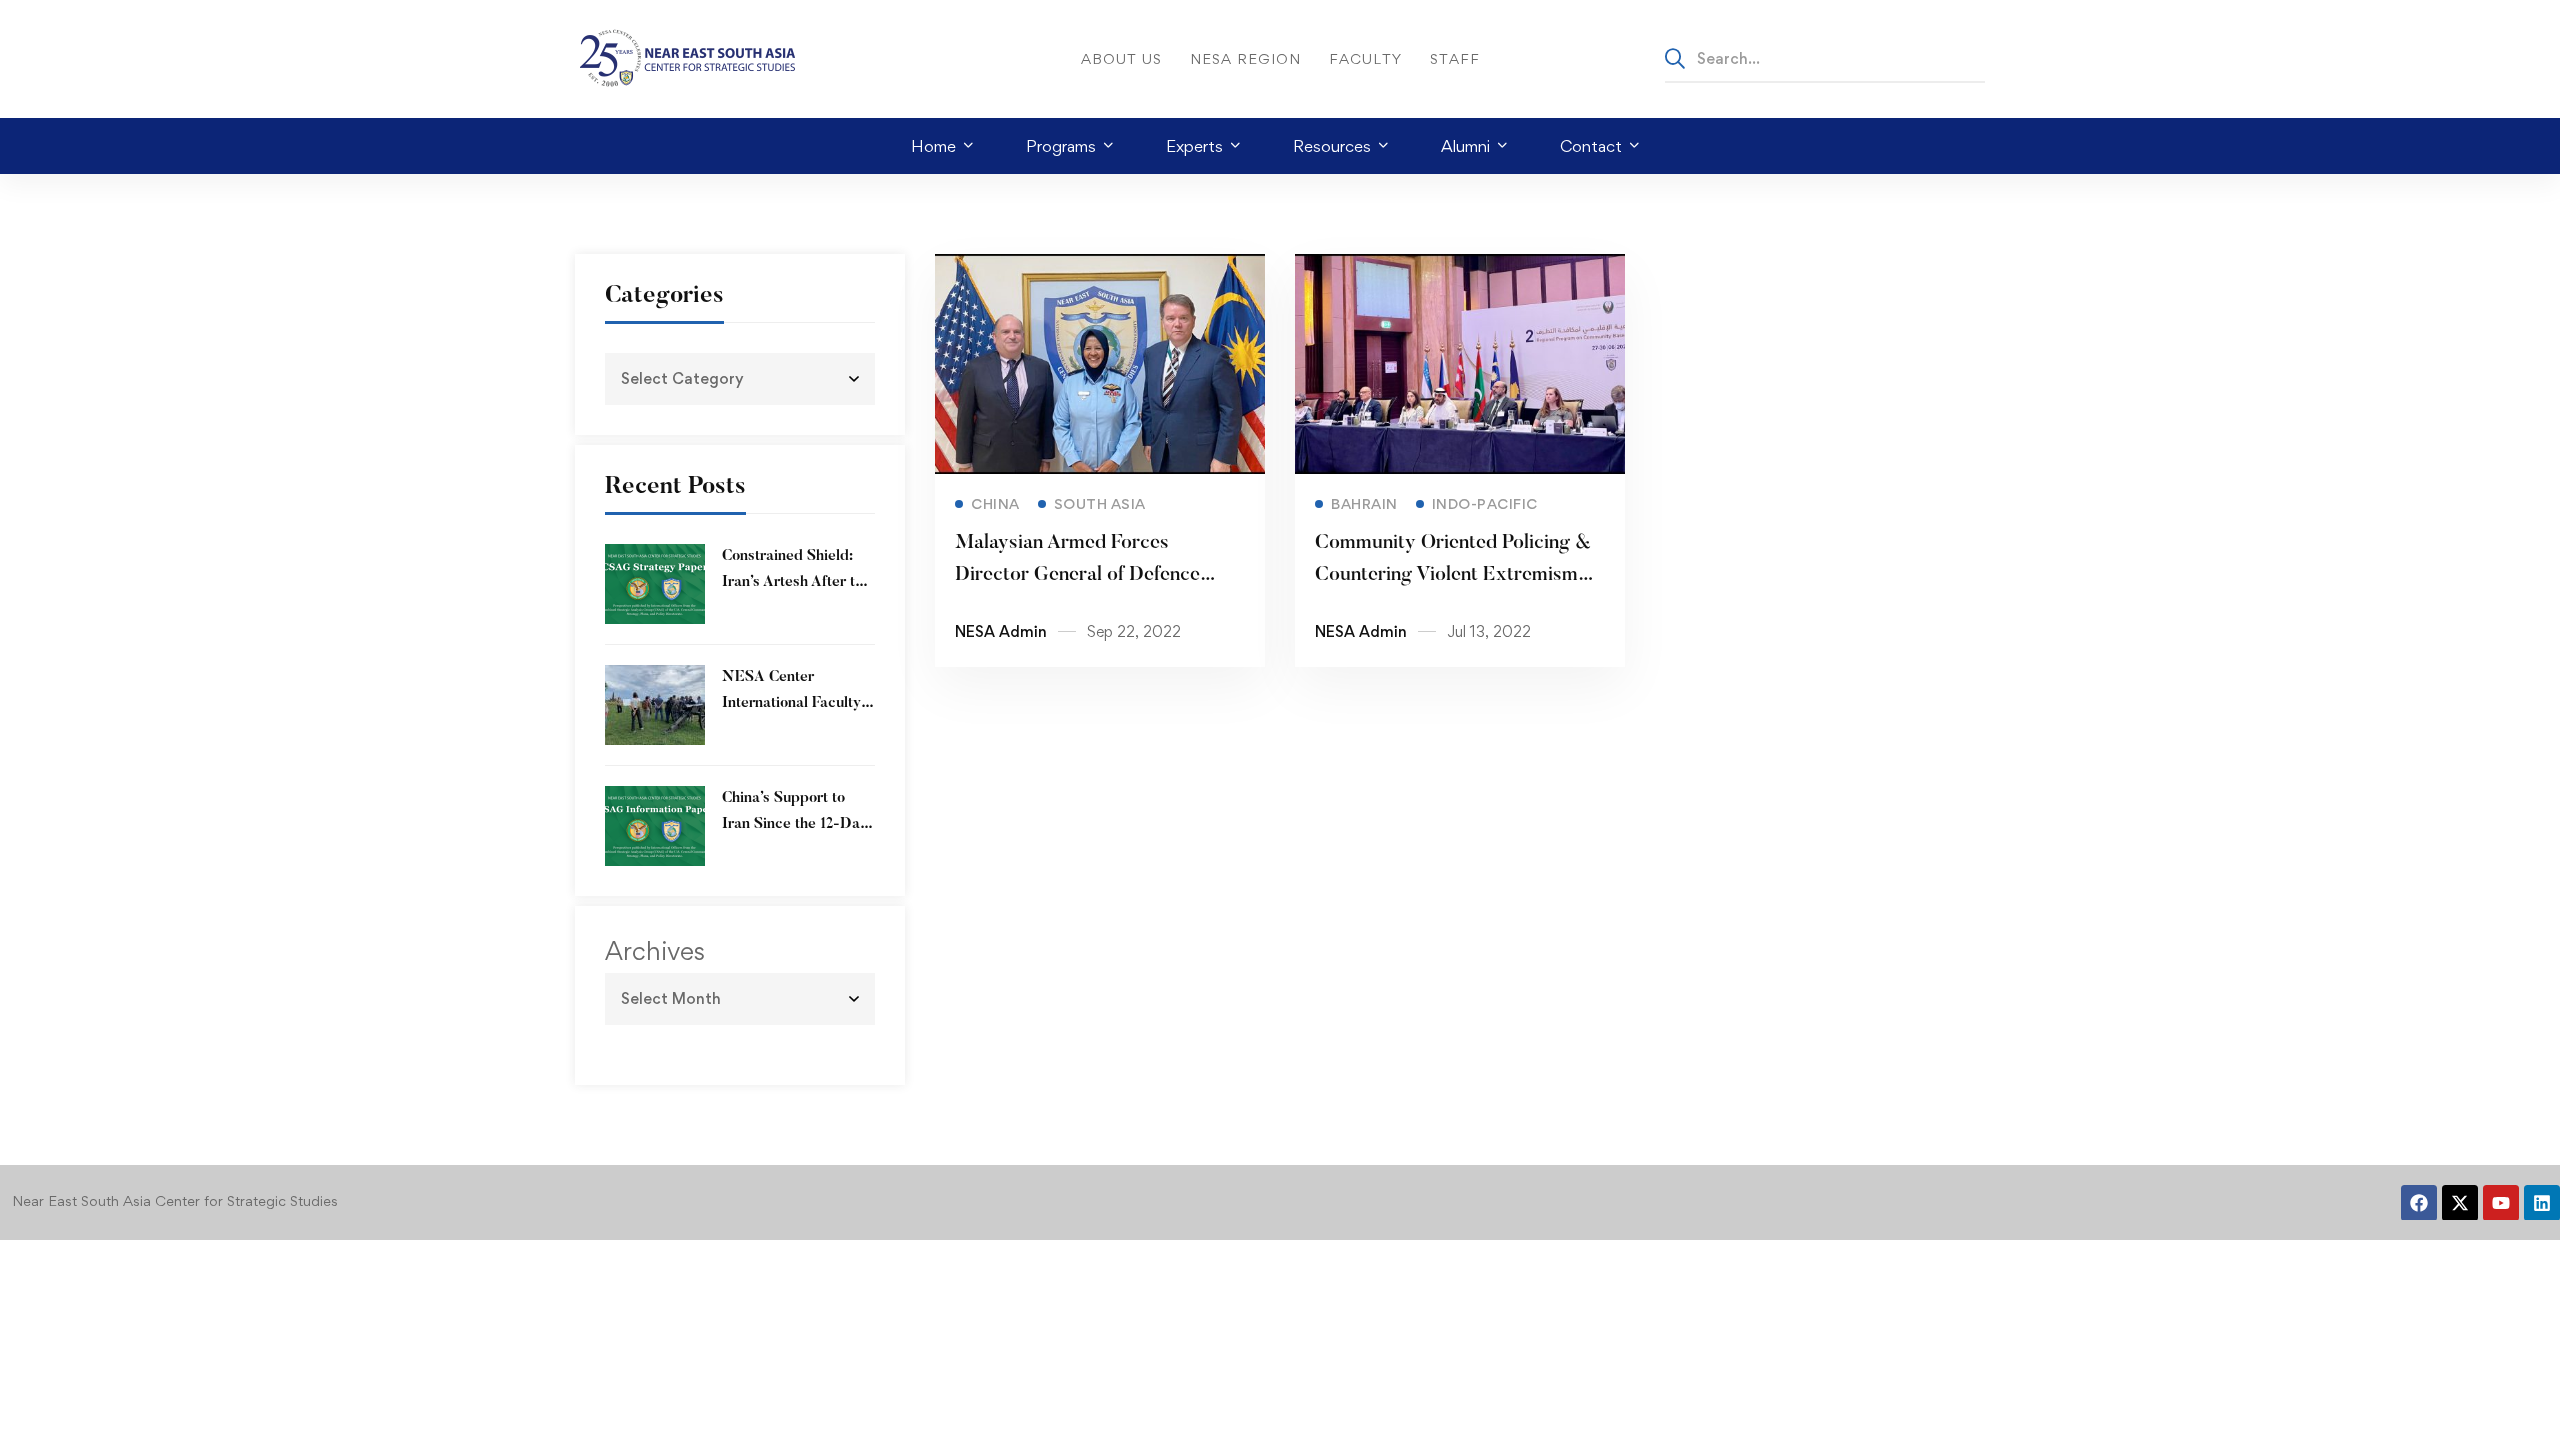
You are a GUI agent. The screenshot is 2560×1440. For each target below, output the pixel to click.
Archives (655, 951)
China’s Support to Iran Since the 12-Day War (795, 824)
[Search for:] (1825, 58)
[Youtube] (2501, 1203)
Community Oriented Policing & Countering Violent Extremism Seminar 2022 (1453, 575)
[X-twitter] (2460, 1203)
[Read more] (1100, 268)
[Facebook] (2419, 1203)
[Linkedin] (2542, 1203)
